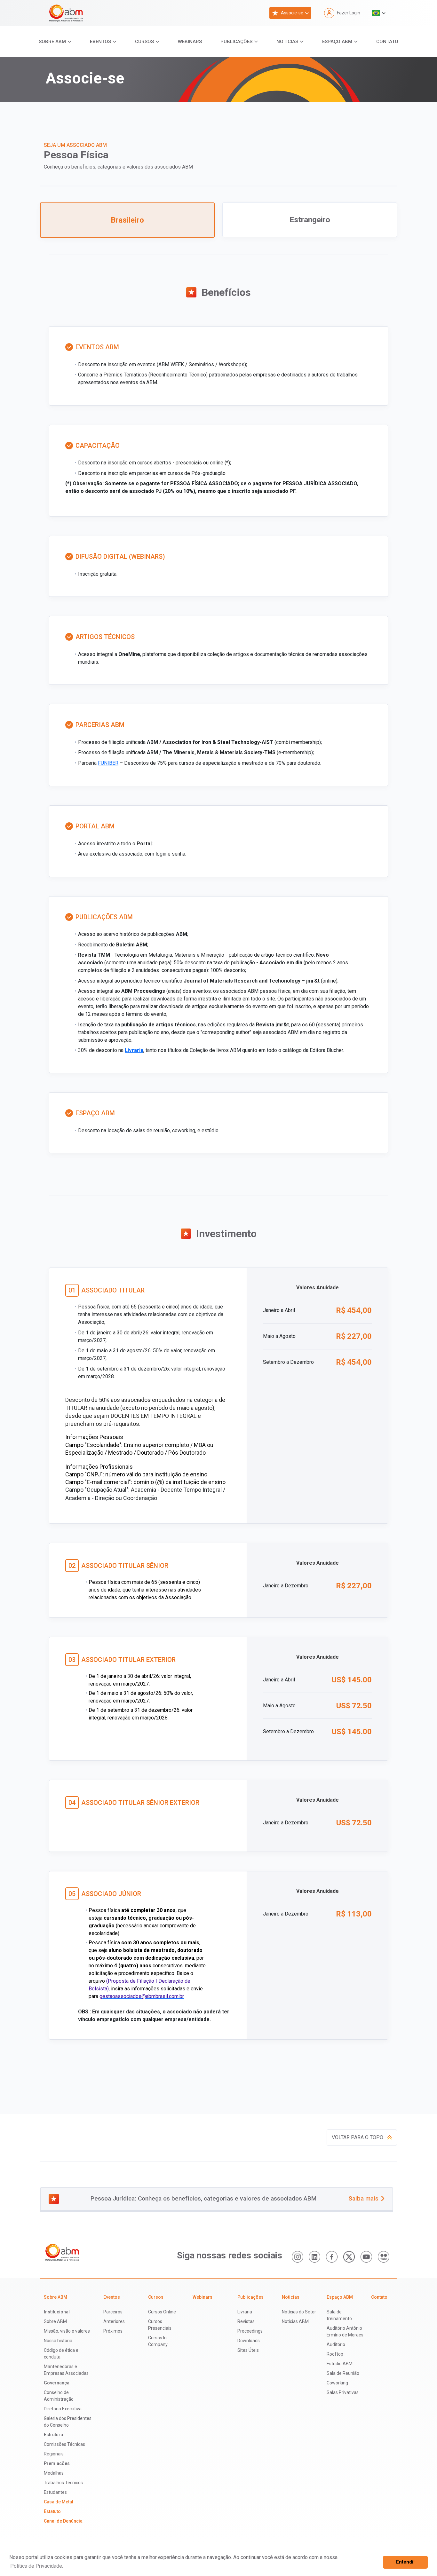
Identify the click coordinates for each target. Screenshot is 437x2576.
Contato (387, 42)
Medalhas (54, 2473)
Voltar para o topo (358, 2137)
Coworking (337, 2383)
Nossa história (58, 2341)
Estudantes (55, 2492)
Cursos (144, 42)
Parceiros (113, 2312)
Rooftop (335, 2354)
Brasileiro (127, 220)
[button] (379, 13)
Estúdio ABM (340, 2364)
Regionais (54, 2454)
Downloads (249, 2341)
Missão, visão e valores (67, 2331)
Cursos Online (162, 2312)
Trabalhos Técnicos (63, 2483)
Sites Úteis (248, 2350)
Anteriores (114, 2321)
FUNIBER (108, 763)
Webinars (190, 42)
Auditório (336, 2344)
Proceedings (250, 2331)
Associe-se (292, 13)
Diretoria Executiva (63, 2409)
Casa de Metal (59, 2502)
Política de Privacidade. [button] (37, 2566)
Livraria (134, 1050)
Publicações (236, 42)
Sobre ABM (52, 42)
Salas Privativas (343, 2392)
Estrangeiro (310, 220)
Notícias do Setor (299, 2312)
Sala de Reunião (343, 2373)
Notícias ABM (295, 2321)
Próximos (113, 2331)
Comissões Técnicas (64, 2444)
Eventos (100, 42)
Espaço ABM (337, 42)
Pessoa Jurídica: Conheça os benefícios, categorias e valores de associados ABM (235, 2198)
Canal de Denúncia (63, 2521)
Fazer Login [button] (349, 13)
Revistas (246, 2321)
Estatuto (52, 2511)
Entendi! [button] (405, 2562)
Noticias (287, 42)
